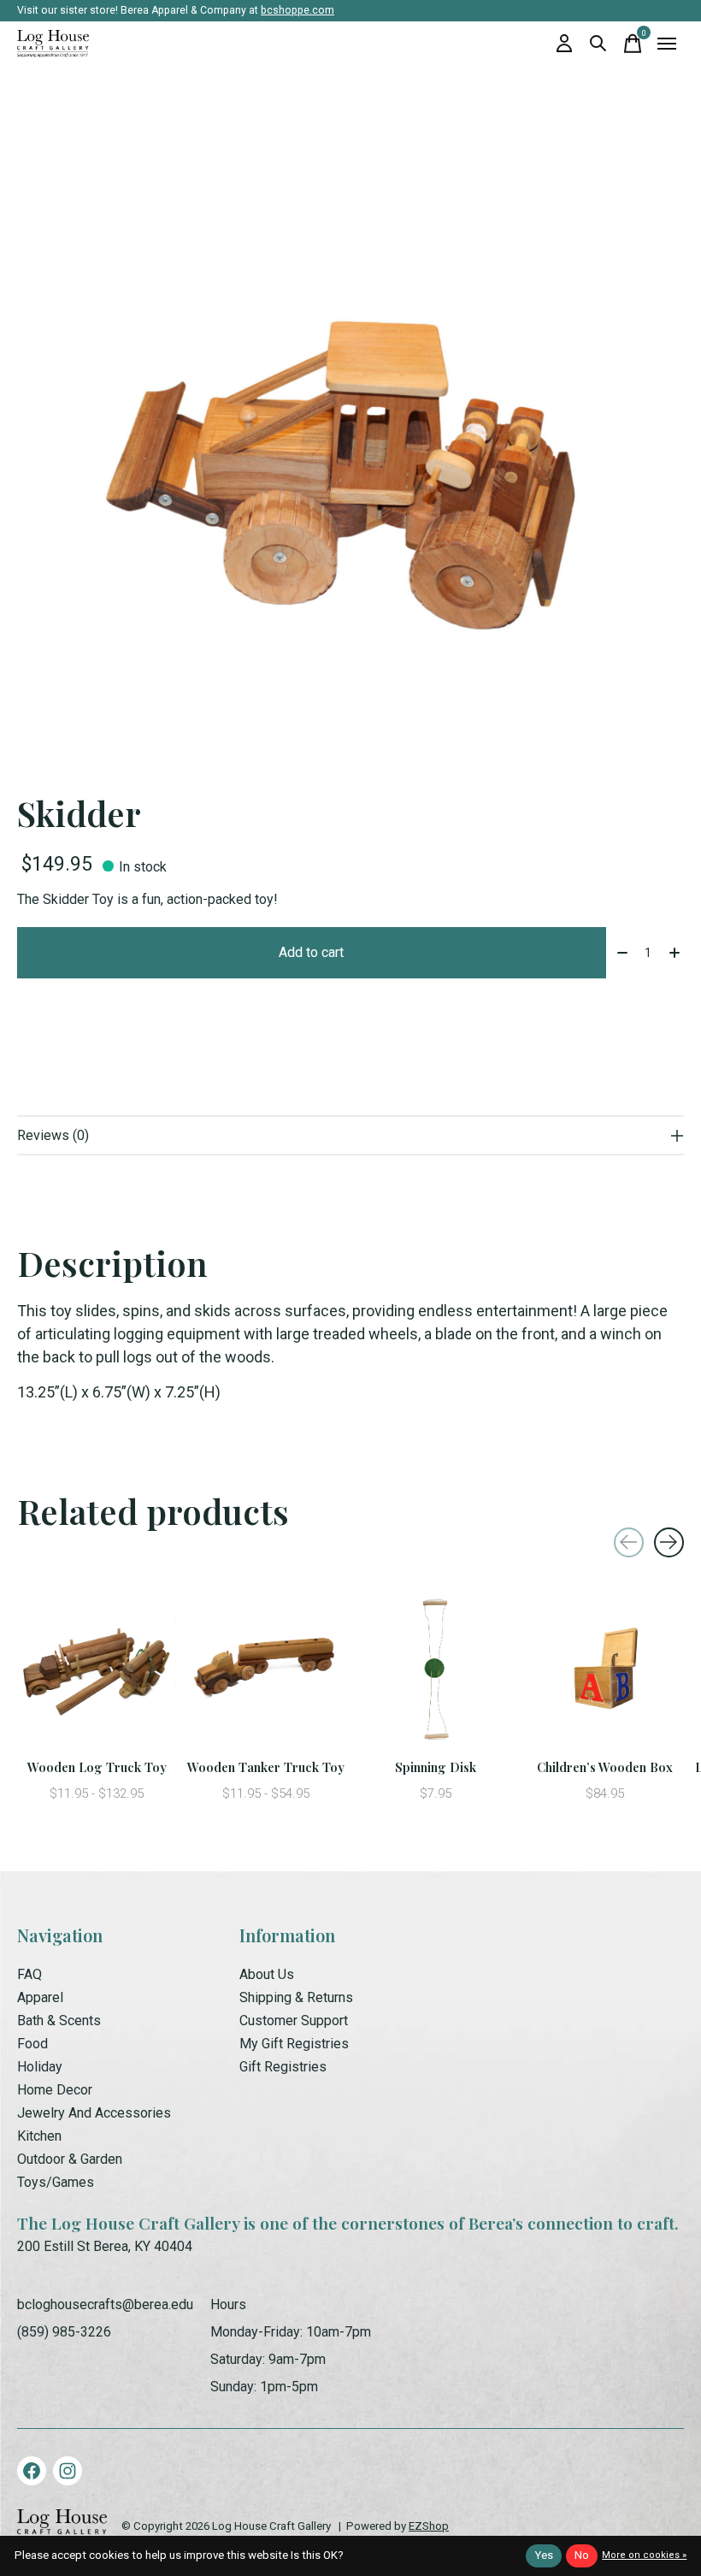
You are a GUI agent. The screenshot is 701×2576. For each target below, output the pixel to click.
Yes (544, 2555)
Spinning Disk (436, 1767)
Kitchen (39, 2136)
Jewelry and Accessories (94, 2113)
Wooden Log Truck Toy (97, 1767)
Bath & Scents (59, 2021)
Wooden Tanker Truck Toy (266, 1767)
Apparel (40, 1997)
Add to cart (311, 952)
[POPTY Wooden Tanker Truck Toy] (266, 1671)
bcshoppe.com (297, 10)
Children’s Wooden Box (605, 1767)
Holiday (40, 2067)
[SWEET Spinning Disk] (435, 1671)
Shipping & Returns (296, 1997)
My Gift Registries (294, 2044)
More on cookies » (644, 2555)
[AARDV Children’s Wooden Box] (604, 1671)
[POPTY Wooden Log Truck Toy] (97, 1671)
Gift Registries (283, 2067)
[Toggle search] (598, 44)
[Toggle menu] (667, 44)
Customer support (294, 2021)
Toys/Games (56, 2182)
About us (267, 1974)
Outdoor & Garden (70, 2159)
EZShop (429, 2526)
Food (32, 2044)
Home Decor (55, 2090)
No (582, 2555)
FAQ (29, 1974)
